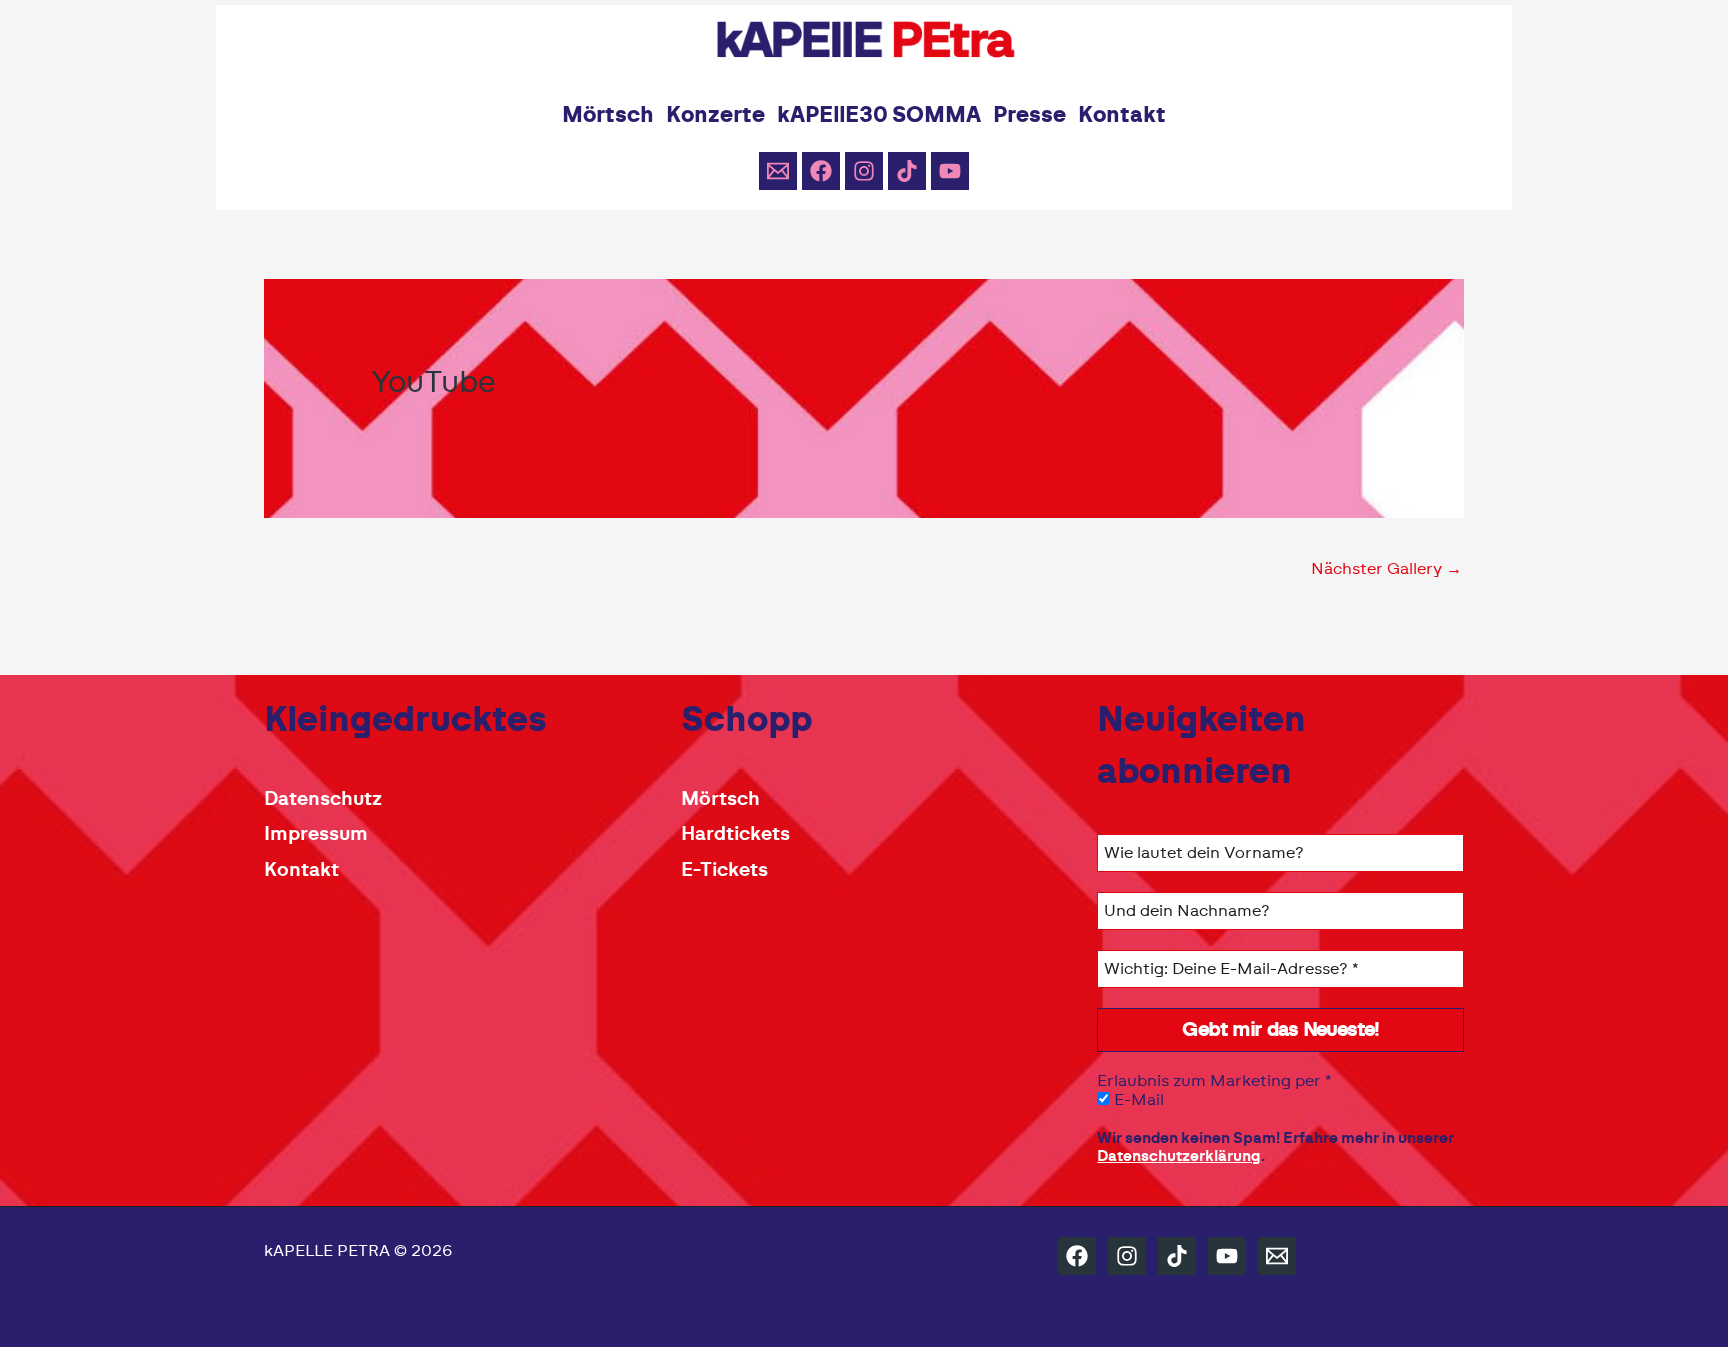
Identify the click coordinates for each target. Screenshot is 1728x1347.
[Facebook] (821, 171)
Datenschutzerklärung (1179, 1156)
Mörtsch (720, 799)
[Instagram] (864, 171)
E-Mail (1137, 1100)
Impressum (316, 834)
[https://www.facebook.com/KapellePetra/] (1077, 1256)
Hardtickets (735, 834)
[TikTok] (907, 171)
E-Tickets (724, 870)
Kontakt (301, 870)
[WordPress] (1277, 1256)
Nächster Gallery (1386, 569)
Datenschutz (323, 799)
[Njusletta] (778, 171)
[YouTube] (950, 171)
